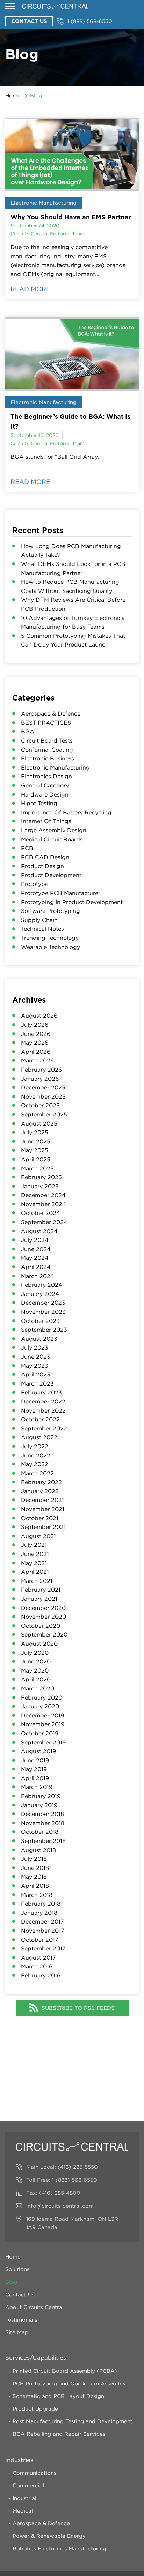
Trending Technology (50, 938)
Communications (34, 2473)
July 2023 (35, 1347)
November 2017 (43, 1931)
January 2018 (39, 1913)
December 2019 (42, 1715)
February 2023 (41, 1392)
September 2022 (44, 1428)
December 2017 (42, 1921)
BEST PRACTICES (46, 723)
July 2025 (35, 1132)
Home (13, 95)
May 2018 (34, 1877)
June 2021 (35, 1554)
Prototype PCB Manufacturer (61, 893)
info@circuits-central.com (60, 2206)
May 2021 (34, 1563)
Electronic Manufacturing (44, 203)
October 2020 (41, 1626)
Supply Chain (39, 920)
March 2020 (38, 1688)
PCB (27, 848)
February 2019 (41, 1796)
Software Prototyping (51, 911)
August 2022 (39, 1437)
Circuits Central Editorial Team (48, 234)
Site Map (17, 2332)
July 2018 (34, 1859)
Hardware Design (45, 794)
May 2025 (35, 1150)
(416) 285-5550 (78, 2167)
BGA (28, 731)
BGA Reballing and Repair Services (59, 2434)
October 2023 (40, 1321)
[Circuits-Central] (55, 6)
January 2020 (40, 1706)
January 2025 (40, 1186)
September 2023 (44, 1330)
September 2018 (43, 1841)
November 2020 (44, 1617)
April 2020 (36, 1679)
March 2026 (37, 1060)
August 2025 (39, 1123)
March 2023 (37, 1383)
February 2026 (41, 1070)
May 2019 (34, 1769)
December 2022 (43, 1401)
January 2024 (40, 1294)
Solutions (17, 2269)
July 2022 (35, 1446)
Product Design (42, 866)
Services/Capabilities (36, 2358)
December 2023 (43, 1303)
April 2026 (36, 1052)
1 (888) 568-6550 (90, 21)
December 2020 (43, 1608)
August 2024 (39, 1231)
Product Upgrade (35, 2408)
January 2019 (39, 1805)
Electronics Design (46, 776)
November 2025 (43, 1096)
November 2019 (43, 1724)
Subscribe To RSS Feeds (78, 2008)
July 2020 (35, 1653)
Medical (23, 2510)
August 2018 (38, 1850)
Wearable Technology (51, 947)
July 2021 (34, 1545)
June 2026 (36, 1034)
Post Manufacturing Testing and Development (73, 2421)
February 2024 (42, 1285)
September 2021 (43, 1527)
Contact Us (29, 21)
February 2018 (41, 1904)
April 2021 (35, 1572)
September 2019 (43, 1742)
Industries (19, 2460)
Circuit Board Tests (47, 740)
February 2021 (41, 1590)
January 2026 (40, 1079)
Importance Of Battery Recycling (66, 812)
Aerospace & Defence (51, 713)
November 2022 (43, 1410)
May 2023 (35, 1366)
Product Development (51, 875)
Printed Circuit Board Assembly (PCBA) (65, 2371)
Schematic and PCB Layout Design (58, 2396)
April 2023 (36, 1374)
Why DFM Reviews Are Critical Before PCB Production (73, 604)
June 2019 (35, 1760)
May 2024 (35, 1258)
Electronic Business (48, 758)
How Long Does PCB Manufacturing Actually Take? (71, 551)
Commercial (28, 2485)
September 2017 (43, 1948)
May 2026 (35, 1043)
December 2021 (42, 1500)
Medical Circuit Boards (52, 839)
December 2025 (43, 1087)
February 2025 (41, 1177)
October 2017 (40, 1940)
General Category (45, 785)
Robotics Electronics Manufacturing (59, 2548)
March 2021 (37, 1581)
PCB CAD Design (45, 857)
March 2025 (37, 1168)
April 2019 (35, 1778)
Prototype (35, 884)
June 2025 (36, 1141)
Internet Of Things (46, 821)
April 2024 (36, 1267)
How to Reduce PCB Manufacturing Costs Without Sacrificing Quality (70, 586)
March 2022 (37, 1473)
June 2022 (36, 1455)
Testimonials (21, 2319)
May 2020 (35, 1670)
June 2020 (36, 1661)
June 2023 (36, 1357)
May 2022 (35, 1464)
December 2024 (43, 1195)
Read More (30, 289)
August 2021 (38, 1536)
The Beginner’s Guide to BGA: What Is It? (70, 421)
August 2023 (39, 1339)
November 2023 (43, 1312)
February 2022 (41, 1482)
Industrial (24, 2498)
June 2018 (35, 1868)
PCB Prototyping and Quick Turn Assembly (69, 2383)
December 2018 (42, 1814)
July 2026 (35, 1025)
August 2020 (39, 1644)
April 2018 (35, 1886)
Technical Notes (42, 929)
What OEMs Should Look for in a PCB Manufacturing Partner (73, 568)
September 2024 (44, 1222)
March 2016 (37, 1966)
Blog (11, 2282)
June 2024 (36, 1249)
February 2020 (42, 1697)
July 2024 (35, 1240)
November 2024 (44, 1204)
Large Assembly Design (54, 830)
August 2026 (39, 1016)
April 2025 (36, 1159)
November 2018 (43, 1823)
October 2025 (40, 1105)
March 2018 (37, 1895)
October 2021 (40, 1518)
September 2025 (44, 1114)
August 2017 (38, 1957)
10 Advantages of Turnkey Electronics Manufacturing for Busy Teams (73, 622)
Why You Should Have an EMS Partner (71, 217)
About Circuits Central (34, 2307)
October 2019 (40, 1733)
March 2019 (37, 1787)
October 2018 (40, 1832)
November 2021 (43, 1509)
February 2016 (41, 1975)
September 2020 (44, 1634)
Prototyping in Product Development (72, 902)
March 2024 (38, 1276)
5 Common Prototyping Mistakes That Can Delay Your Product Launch (73, 640)
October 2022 (40, 1419)
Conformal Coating (47, 750)
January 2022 (40, 1491)
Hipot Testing (39, 803)
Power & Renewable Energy (49, 2536)
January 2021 (39, 1599)
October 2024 (41, 1213)
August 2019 (38, 1751)
